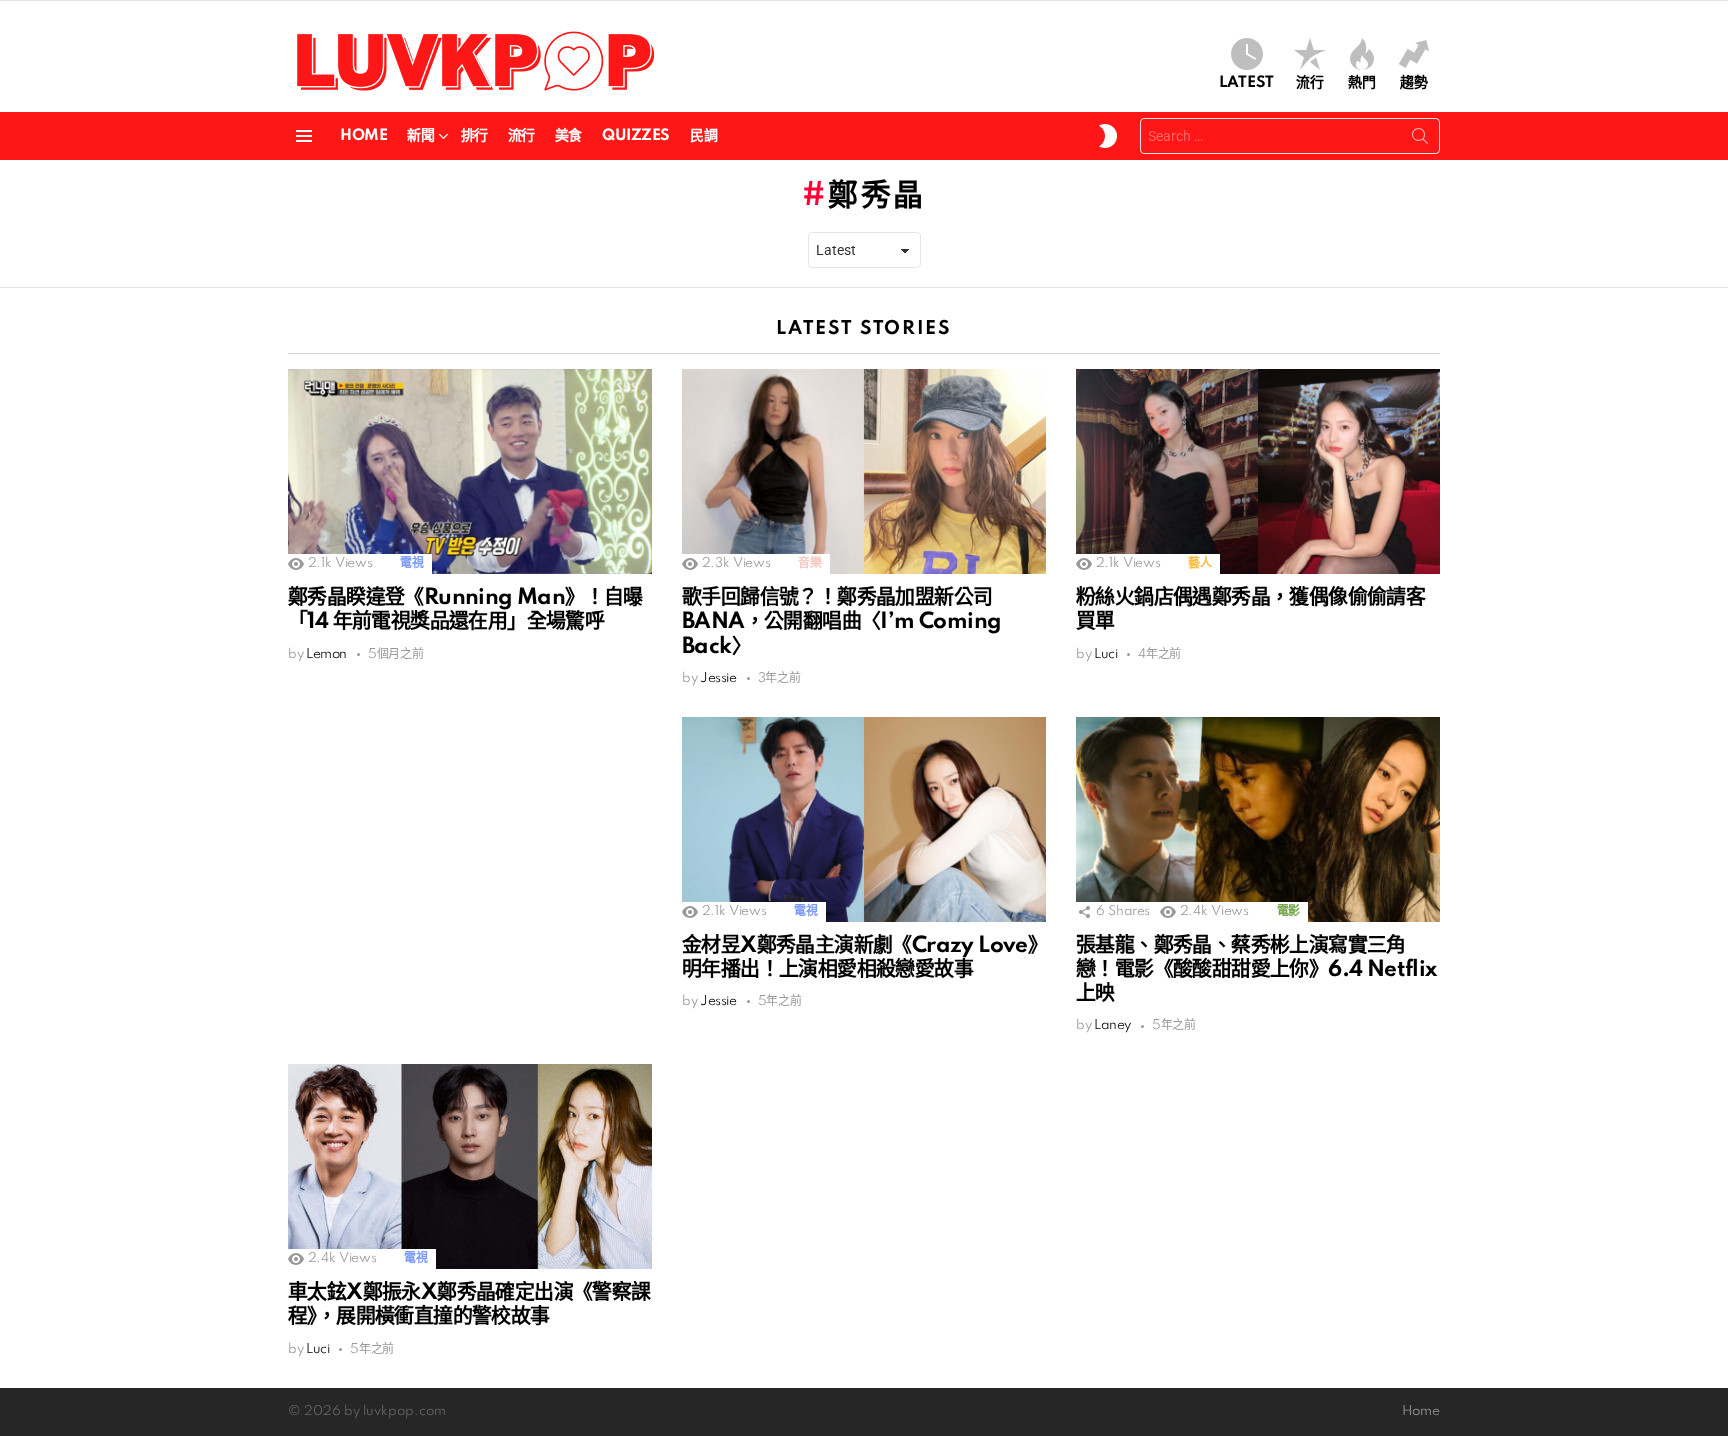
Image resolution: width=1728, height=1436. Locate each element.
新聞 (420, 136)
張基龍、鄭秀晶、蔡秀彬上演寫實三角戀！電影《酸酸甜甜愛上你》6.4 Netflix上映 (1256, 970)
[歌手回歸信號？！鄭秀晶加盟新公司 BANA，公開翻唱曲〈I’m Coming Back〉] (864, 471)
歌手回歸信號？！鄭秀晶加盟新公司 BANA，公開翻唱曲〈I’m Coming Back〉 (841, 622)
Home (363, 136)
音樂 (809, 563)
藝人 (1199, 563)
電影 (1288, 911)
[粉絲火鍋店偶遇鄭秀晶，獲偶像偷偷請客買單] (1258, 471)
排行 (474, 136)
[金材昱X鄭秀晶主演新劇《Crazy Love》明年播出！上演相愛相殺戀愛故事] (864, 819)
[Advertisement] (470, 857)
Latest (1246, 83)
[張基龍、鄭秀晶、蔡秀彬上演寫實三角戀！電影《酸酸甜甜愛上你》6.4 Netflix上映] (1258, 819)
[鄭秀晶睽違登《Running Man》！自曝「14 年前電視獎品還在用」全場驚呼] (470, 471)
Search (1420, 140)
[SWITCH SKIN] (1108, 136)
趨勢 (1414, 83)
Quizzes (636, 136)
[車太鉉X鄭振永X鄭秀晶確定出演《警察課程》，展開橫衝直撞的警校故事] (470, 1166)
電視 (411, 563)
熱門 (1362, 83)
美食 (568, 136)
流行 (1310, 83)
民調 (703, 136)
